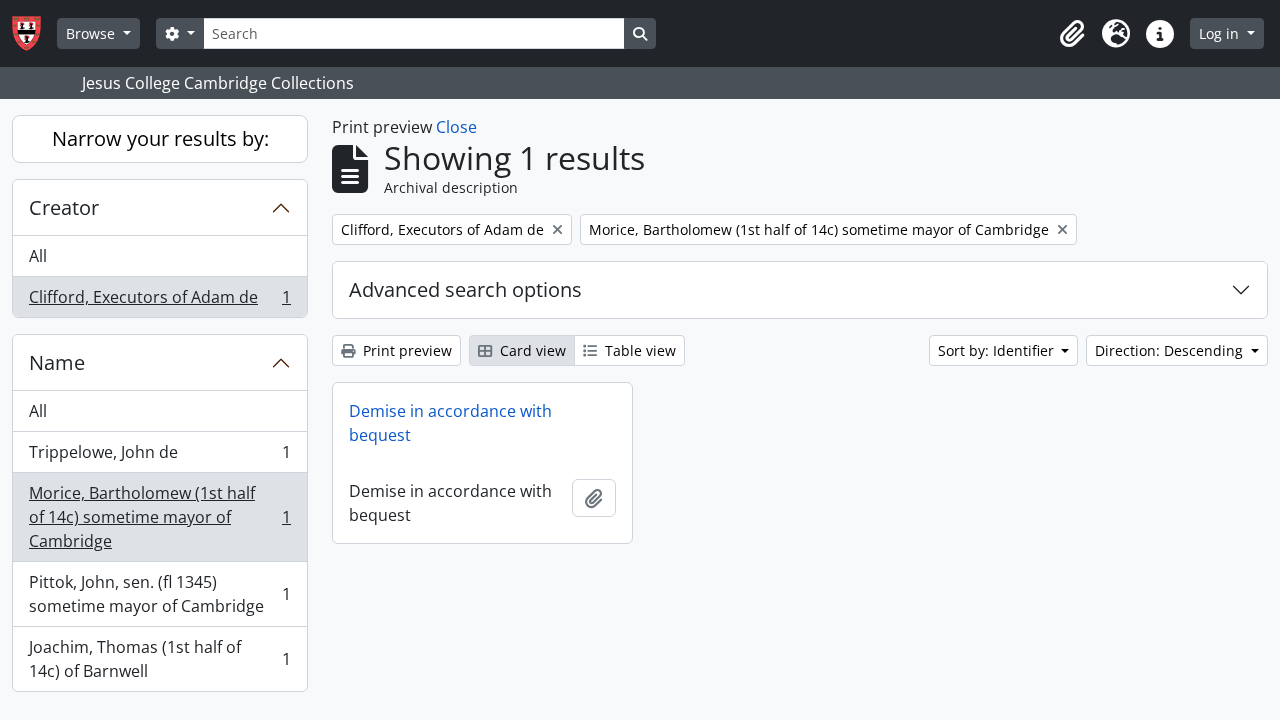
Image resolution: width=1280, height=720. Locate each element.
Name (57, 362)
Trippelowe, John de (159, 457)
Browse (92, 33)
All (38, 256)
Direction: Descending (1171, 350)
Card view (531, 350)
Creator (64, 207)
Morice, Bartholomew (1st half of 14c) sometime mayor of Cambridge (159, 517)
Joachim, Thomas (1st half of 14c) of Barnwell (159, 659)
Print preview (405, 350)
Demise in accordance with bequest (450, 423)
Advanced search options (465, 289)
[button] (1072, 34)
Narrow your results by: (160, 138)
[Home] (34, 33)
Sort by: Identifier (998, 350)
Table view (638, 350)
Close (456, 127)
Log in (1221, 33)
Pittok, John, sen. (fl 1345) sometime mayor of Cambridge (159, 594)
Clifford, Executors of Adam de (159, 301)
